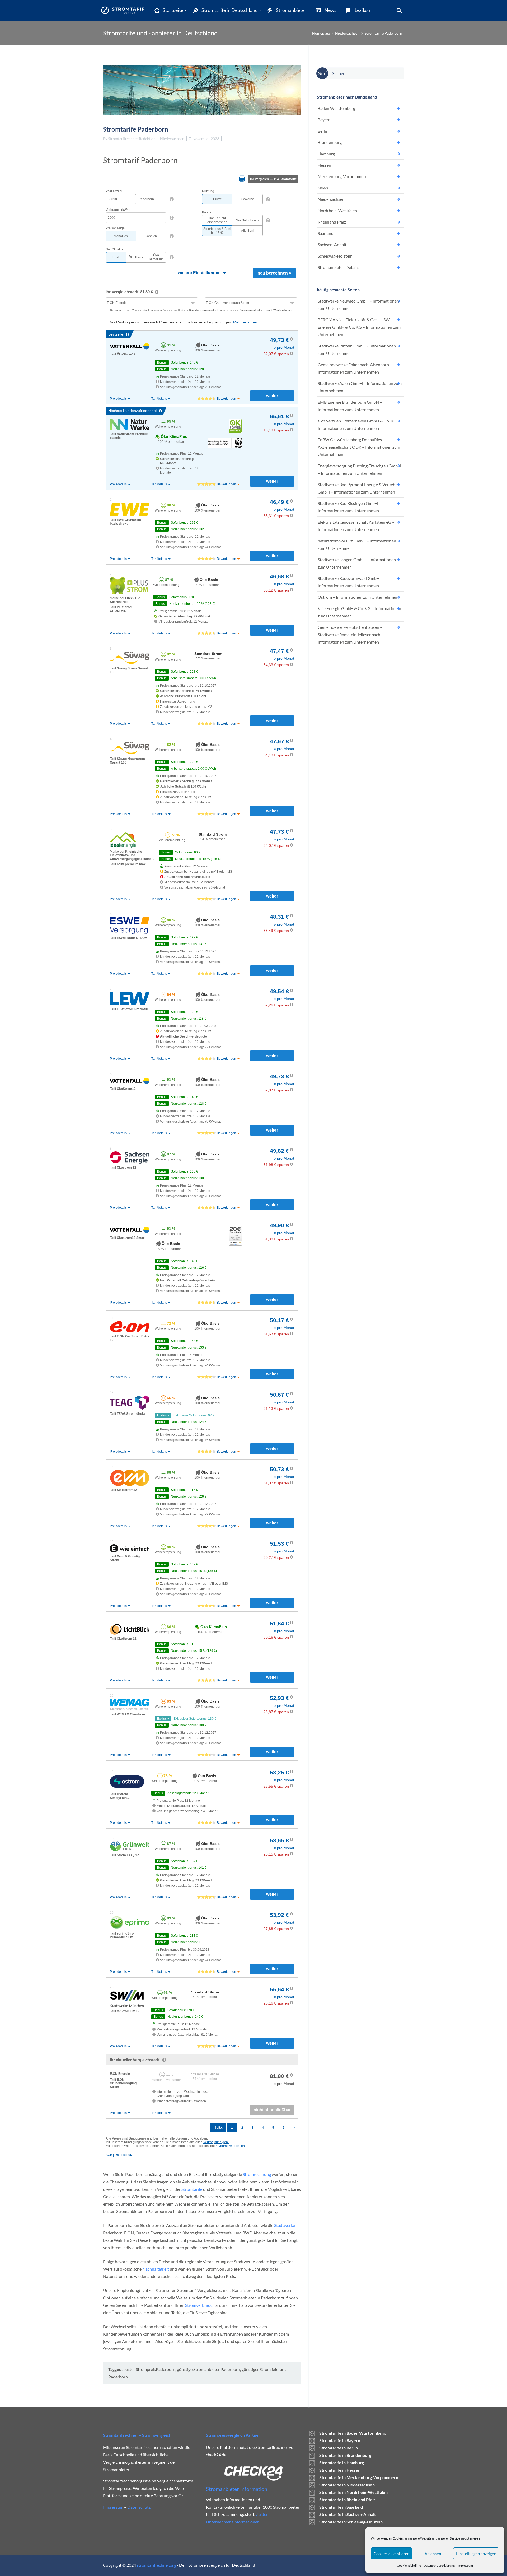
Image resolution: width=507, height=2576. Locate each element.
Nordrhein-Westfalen (337, 210)
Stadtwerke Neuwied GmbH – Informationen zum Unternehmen (358, 304)
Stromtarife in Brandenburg (345, 2455)
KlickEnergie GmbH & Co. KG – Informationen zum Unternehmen (359, 612)
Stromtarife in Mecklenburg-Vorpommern (359, 2477)
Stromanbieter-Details (338, 267)
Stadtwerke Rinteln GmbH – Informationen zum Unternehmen (357, 349)
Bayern (324, 120)
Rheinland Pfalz (332, 222)
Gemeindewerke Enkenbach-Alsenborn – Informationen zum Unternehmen (355, 368)
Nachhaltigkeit (156, 2269)
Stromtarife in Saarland (341, 2507)
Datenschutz (139, 2507)
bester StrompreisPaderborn (149, 2369)
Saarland (326, 233)
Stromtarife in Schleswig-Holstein (351, 2522)
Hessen (324, 165)
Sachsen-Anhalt (332, 245)
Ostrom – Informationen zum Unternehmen (357, 597)
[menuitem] (168, 10)
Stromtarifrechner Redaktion (132, 139)
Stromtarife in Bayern (340, 2440)
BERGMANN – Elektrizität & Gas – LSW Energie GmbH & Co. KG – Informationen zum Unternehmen (359, 327)
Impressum (465, 2566)
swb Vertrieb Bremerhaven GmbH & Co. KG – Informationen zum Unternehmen (359, 424)
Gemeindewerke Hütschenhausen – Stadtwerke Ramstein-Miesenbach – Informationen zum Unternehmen (351, 634)
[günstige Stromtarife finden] (124, 10)
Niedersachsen (347, 33)
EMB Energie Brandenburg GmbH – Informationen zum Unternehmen (350, 406)
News (323, 188)
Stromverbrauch (200, 2305)
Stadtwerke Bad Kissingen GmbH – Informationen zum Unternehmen (349, 507)
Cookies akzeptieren (391, 2554)
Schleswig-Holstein (335, 256)
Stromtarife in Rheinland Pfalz (347, 2500)
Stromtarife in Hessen (340, 2470)
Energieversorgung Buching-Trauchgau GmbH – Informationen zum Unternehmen (359, 469)
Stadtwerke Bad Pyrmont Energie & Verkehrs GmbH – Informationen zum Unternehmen (358, 488)
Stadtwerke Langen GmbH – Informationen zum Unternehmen (357, 563)
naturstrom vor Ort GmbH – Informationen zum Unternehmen (357, 544)
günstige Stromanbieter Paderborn (208, 2369)
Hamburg (326, 154)
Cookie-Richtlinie (409, 2566)
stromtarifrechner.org (156, 2565)
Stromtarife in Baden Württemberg (352, 2433)
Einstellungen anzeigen (476, 2554)
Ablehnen (433, 2554)
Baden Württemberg (336, 108)
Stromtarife (192, 2189)
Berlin (323, 131)
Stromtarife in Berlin (339, 2448)
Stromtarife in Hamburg (342, 2463)
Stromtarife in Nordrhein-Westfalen (353, 2492)
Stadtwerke (285, 2225)
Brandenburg (330, 142)
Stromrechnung (257, 2174)
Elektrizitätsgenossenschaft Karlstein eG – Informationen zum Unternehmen (356, 526)
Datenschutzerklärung (439, 2566)
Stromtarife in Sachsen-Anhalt (348, 2514)
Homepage (321, 33)
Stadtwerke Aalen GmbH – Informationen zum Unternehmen (360, 387)
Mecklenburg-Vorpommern (342, 176)
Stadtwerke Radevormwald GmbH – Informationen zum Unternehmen (350, 582)
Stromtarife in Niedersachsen (347, 2485)
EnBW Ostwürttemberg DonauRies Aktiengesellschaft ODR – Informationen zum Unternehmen (359, 447)
